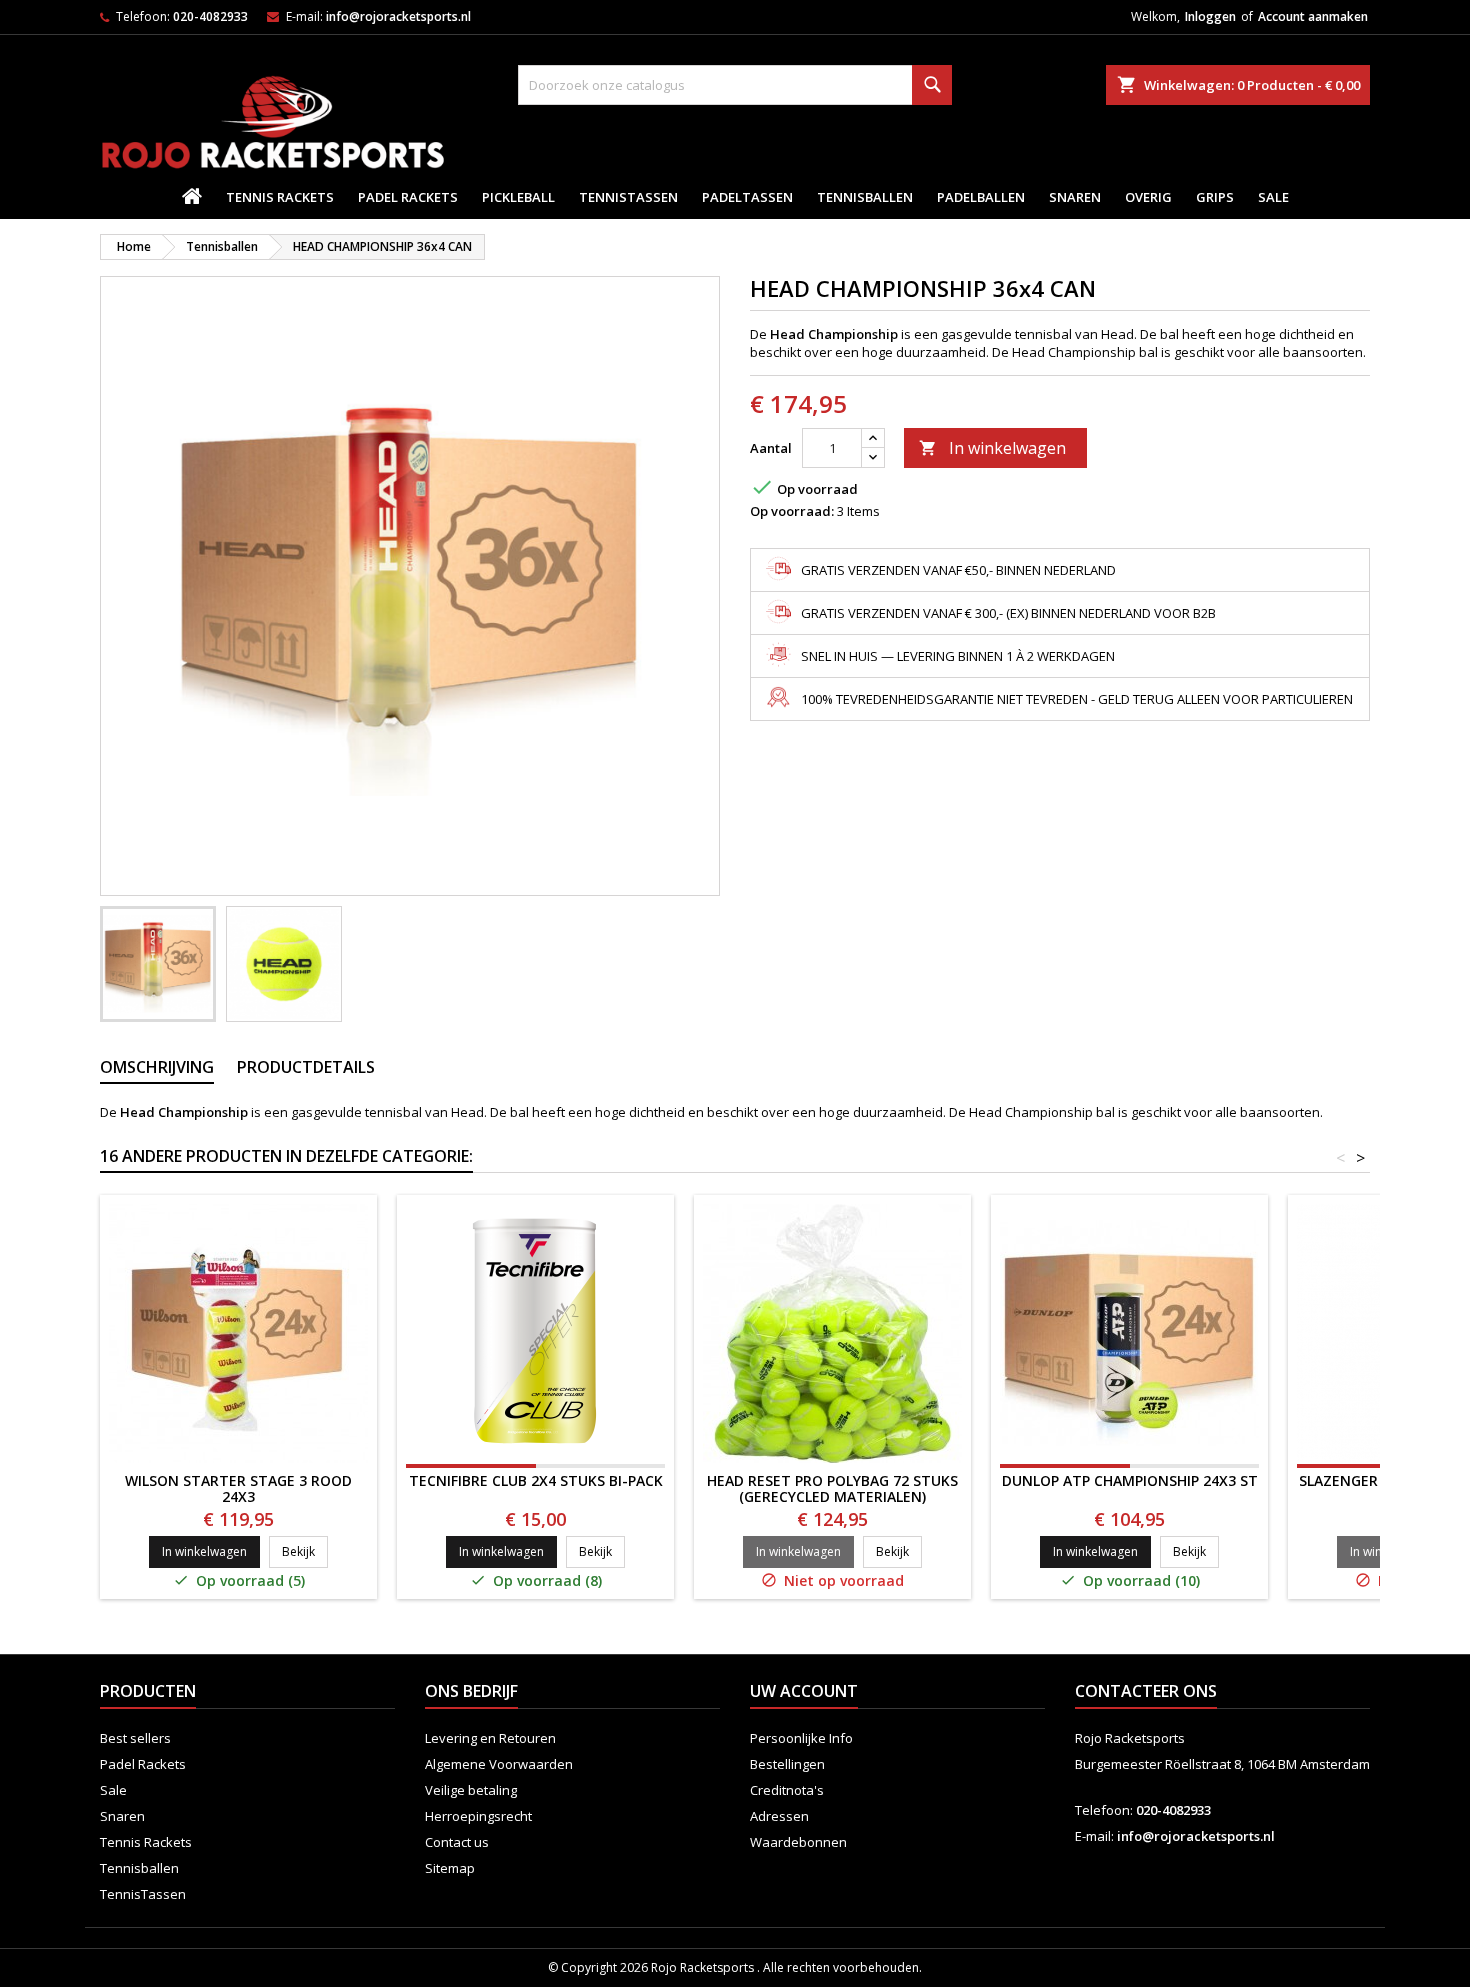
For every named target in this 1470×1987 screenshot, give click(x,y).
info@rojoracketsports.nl (398, 16)
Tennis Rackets (280, 197)
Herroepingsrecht (478, 1816)
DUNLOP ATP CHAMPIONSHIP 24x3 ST (1130, 1480)
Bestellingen (787, 1764)
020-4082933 (210, 16)
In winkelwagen (992, 448)
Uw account (804, 1691)
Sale (1273, 197)
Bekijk (305, 1551)
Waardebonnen (798, 1842)
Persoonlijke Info (801, 1738)
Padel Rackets (408, 197)
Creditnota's (787, 1790)
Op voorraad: (792, 511)
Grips (1215, 197)
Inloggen (1210, 16)
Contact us (457, 1842)
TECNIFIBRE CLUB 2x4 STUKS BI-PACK (536, 1480)
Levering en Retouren (490, 1738)
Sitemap (450, 1868)
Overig (1148, 197)
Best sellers (135, 1738)
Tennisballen (865, 197)
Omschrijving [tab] (157, 1067)
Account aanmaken (1313, 16)
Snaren (1075, 197)
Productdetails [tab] (306, 1067)
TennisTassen (628, 197)
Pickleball (518, 197)
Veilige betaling (471, 1790)
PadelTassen (747, 197)
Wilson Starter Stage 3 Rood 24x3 (238, 1488)
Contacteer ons (1146, 1691)
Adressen (779, 1816)
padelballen (981, 197)
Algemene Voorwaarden (499, 1764)
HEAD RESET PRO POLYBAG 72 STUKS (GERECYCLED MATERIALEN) (832, 1488)
